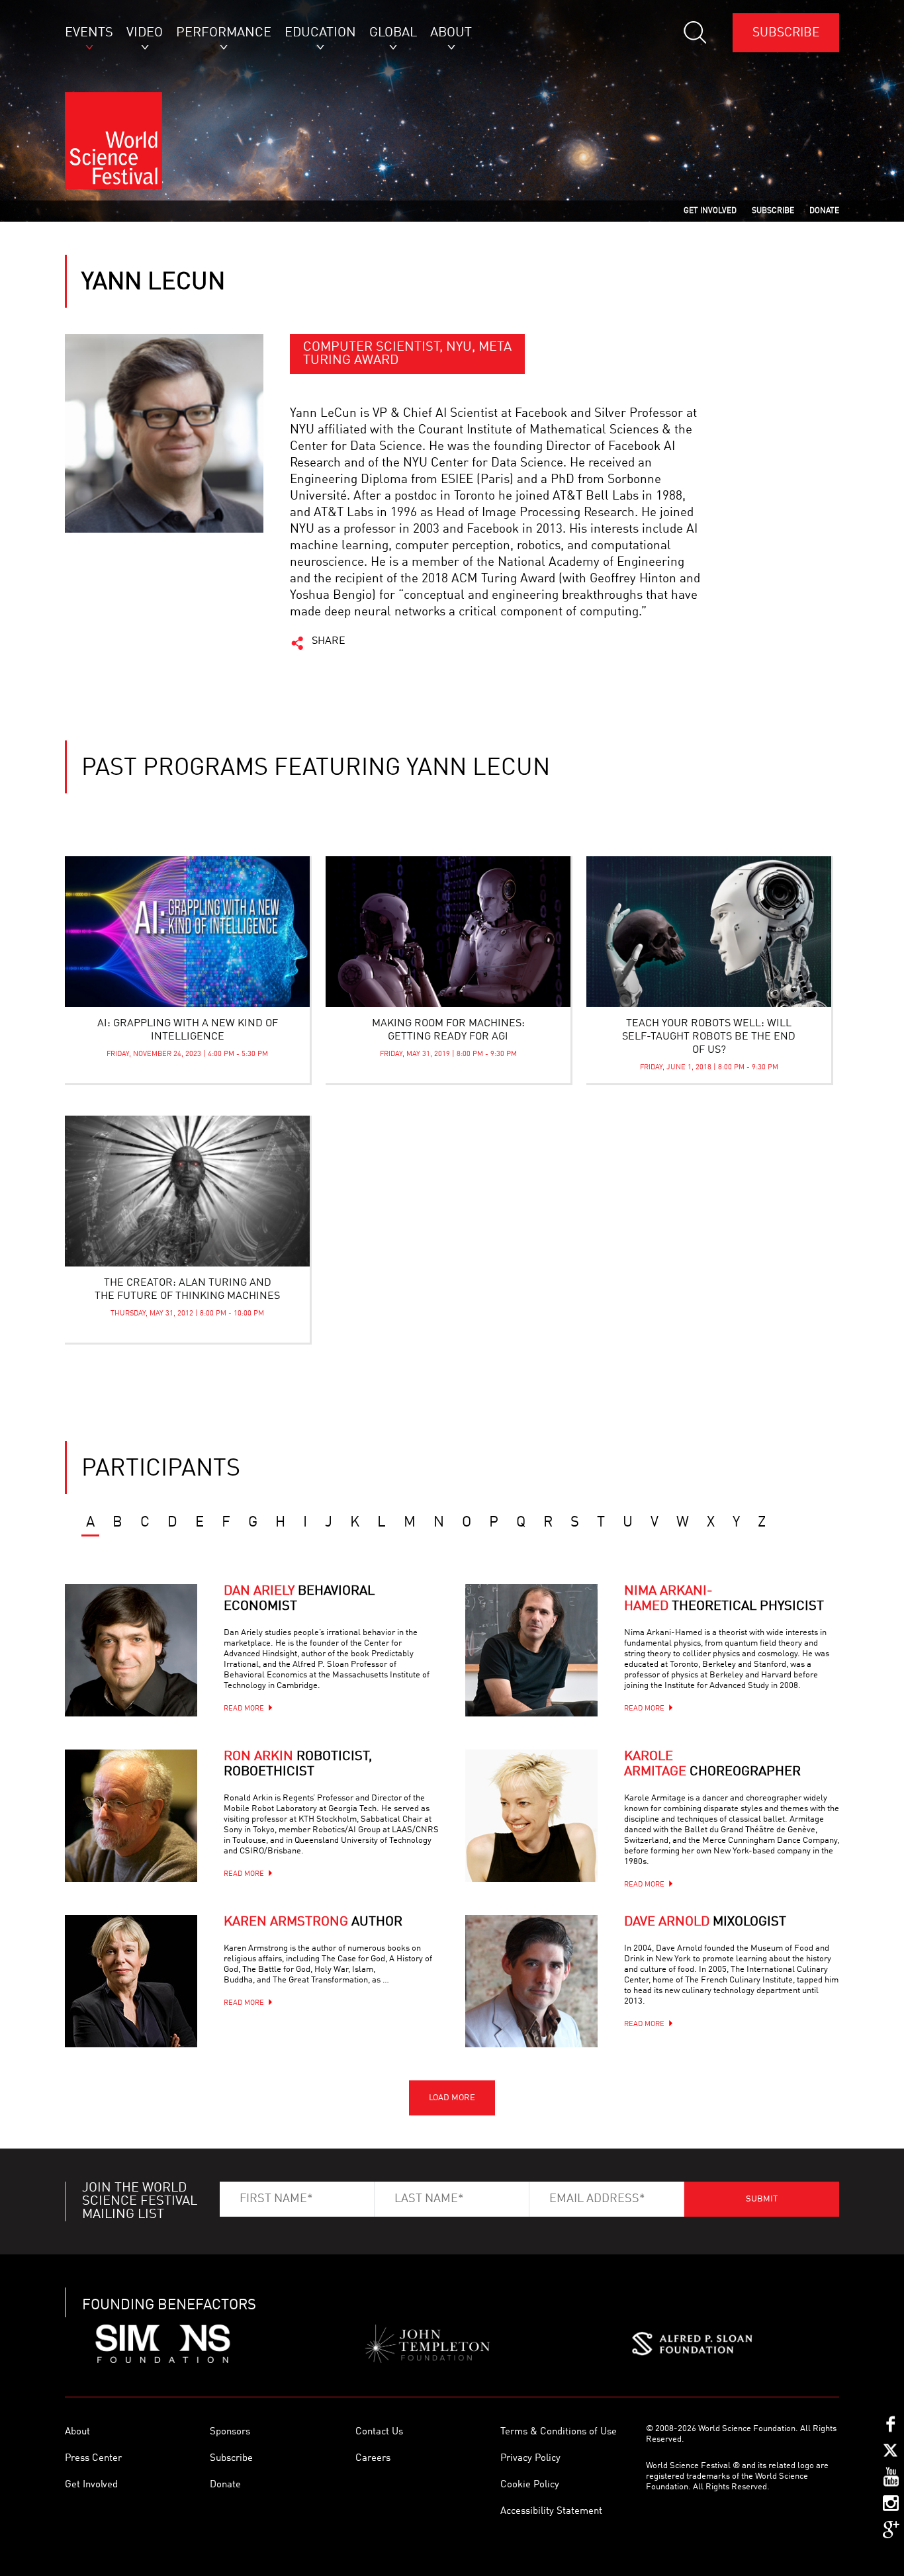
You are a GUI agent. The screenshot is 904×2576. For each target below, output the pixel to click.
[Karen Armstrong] (131, 1981)
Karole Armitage (712, 1764)
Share (329, 641)
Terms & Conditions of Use (559, 2432)
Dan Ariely (299, 1599)
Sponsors (230, 2432)
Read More (244, 1709)
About (77, 2432)
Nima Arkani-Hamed (724, 1599)
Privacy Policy (530, 2459)
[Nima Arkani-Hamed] (531, 1650)
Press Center (93, 2459)
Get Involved (91, 2485)
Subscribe (786, 33)
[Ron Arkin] (131, 1816)
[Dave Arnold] (531, 1981)
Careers (373, 2459)
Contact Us (379, 2432)
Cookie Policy (530, 2485)
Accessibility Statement (551, 2511)
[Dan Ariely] (131, 1650)
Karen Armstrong (313, 1922)
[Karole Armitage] (531, 1816)
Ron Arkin (298, 1764)
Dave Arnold (705, 1922)
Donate (225, 2485)
